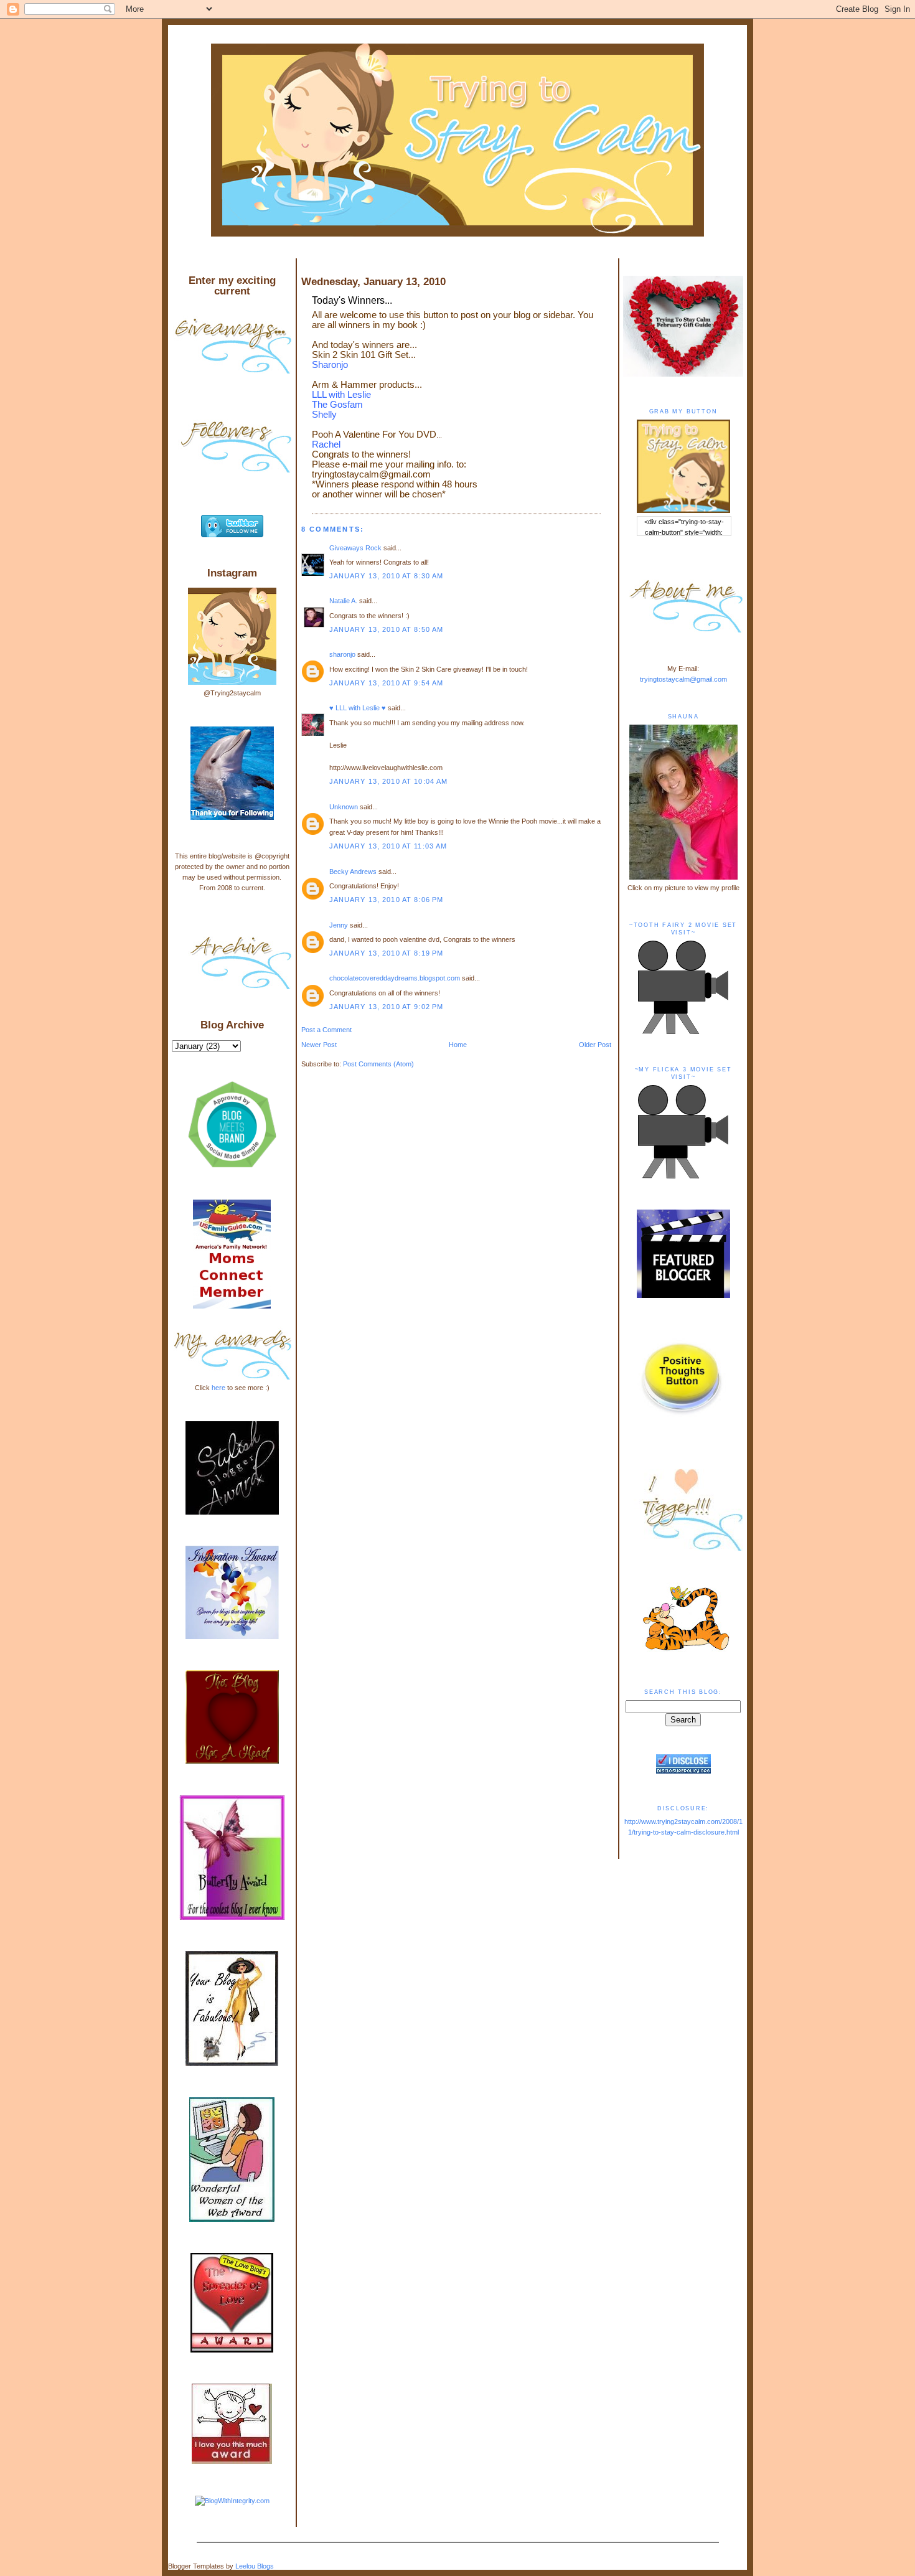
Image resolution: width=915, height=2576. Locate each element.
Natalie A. (343, 601)
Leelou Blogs (255, 2566)
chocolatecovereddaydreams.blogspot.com (395, 978)
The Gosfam (337, 405)
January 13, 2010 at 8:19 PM (387, 953)
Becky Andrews (353, 872)
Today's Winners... (352, 300)
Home (458, 1045)
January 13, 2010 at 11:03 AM (388, 846)
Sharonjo (330, 365)
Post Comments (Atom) (378, 1064)
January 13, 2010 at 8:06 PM (387, 900)
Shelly (324, 415)
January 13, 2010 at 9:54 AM (387, 683)
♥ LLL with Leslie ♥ (358, 708)
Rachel (326, 444)
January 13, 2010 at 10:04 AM (389, 781)
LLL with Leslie (341, 395)
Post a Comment (326, 1030)
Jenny (339, 925)
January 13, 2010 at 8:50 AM (387, 629)
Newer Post (319, 1045)
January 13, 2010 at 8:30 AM (387, 576)
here (218, 1388)
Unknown (344, 807)
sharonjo (342, 654)
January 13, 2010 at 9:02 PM (387, 1007)
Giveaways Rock (355, 548)
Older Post (595, 1045)
